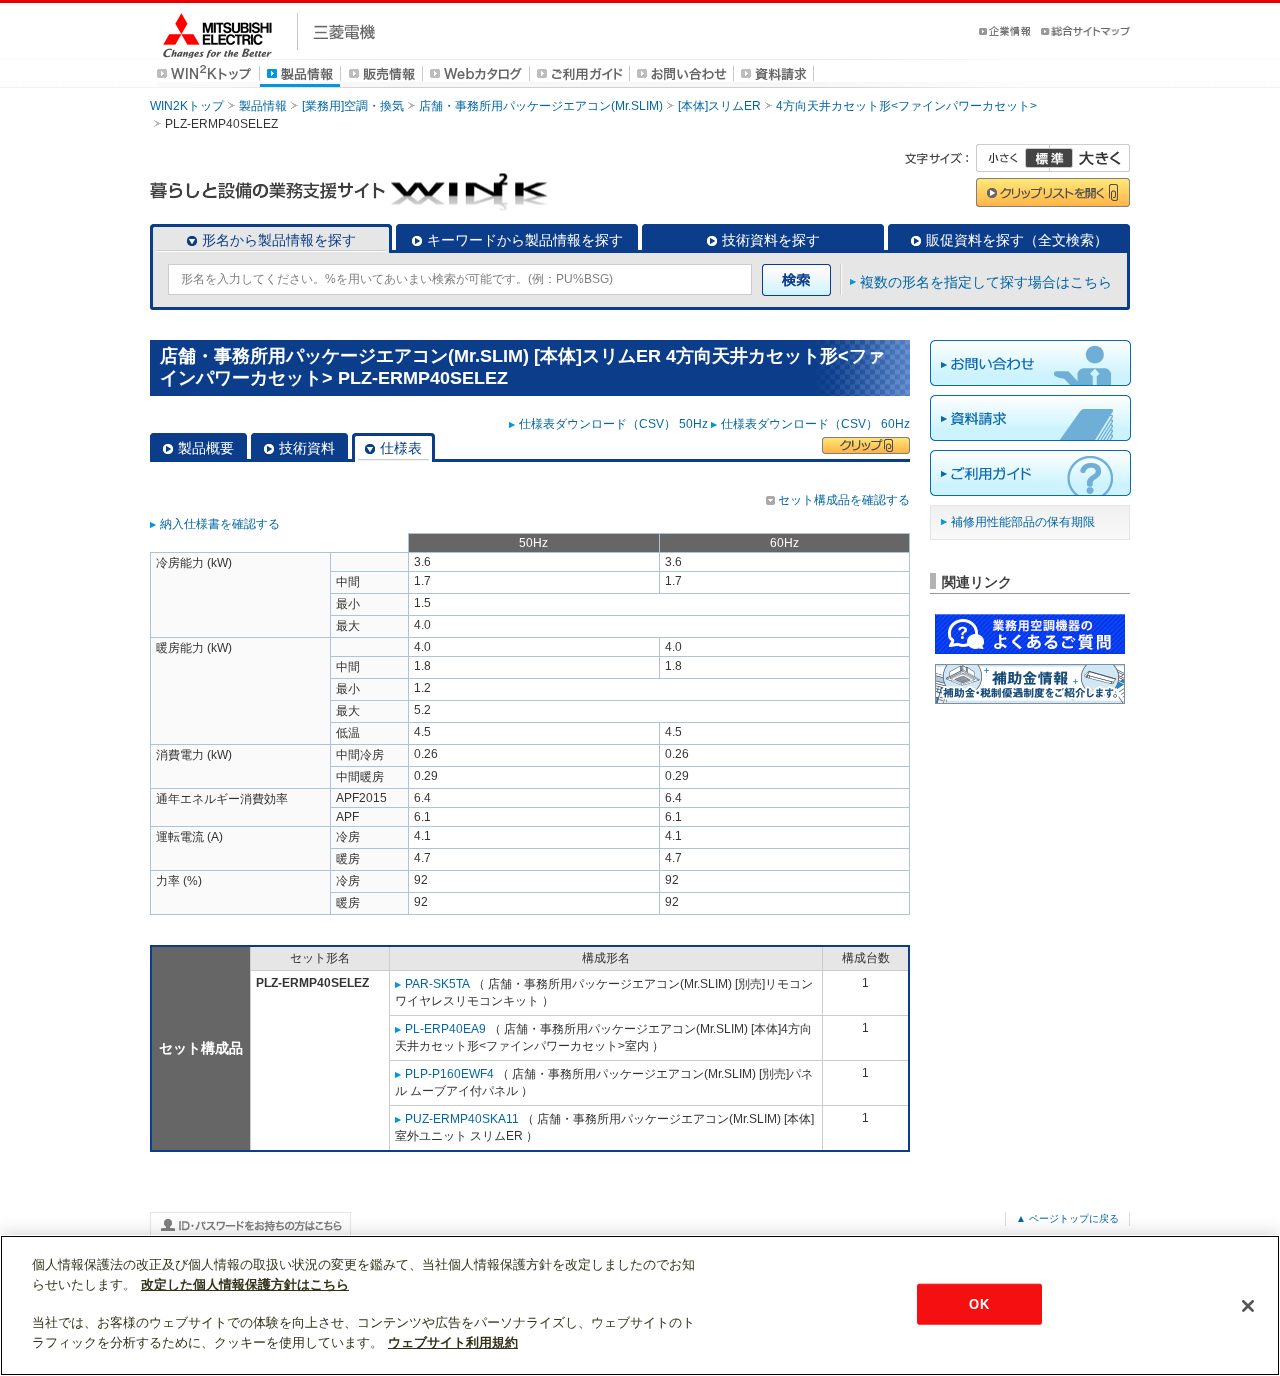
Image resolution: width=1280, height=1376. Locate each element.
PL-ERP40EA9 (445, 1029)
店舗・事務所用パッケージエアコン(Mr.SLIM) (541, 106)
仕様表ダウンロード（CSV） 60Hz (815, 424)
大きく (1090, 158)
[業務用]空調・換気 (353, 106)
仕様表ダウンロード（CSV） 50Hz (613, 424)
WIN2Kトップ (187, 106)
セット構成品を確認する (844, 500)
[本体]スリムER (719, 106)
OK (978, 1303)
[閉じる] (1248, 1306)
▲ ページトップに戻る (1067, 1218)
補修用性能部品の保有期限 (1023, 522)
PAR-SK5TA (437, 984)
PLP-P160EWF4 (449, 1074)
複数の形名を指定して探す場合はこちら (986, 282)
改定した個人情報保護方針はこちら (245, 1284)
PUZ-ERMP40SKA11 (462, 1119)
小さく (1013, 158)
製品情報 (263, 106)
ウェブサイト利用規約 (453, 1342)
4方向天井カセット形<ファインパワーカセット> (906, 106)
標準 (1049, 158)
